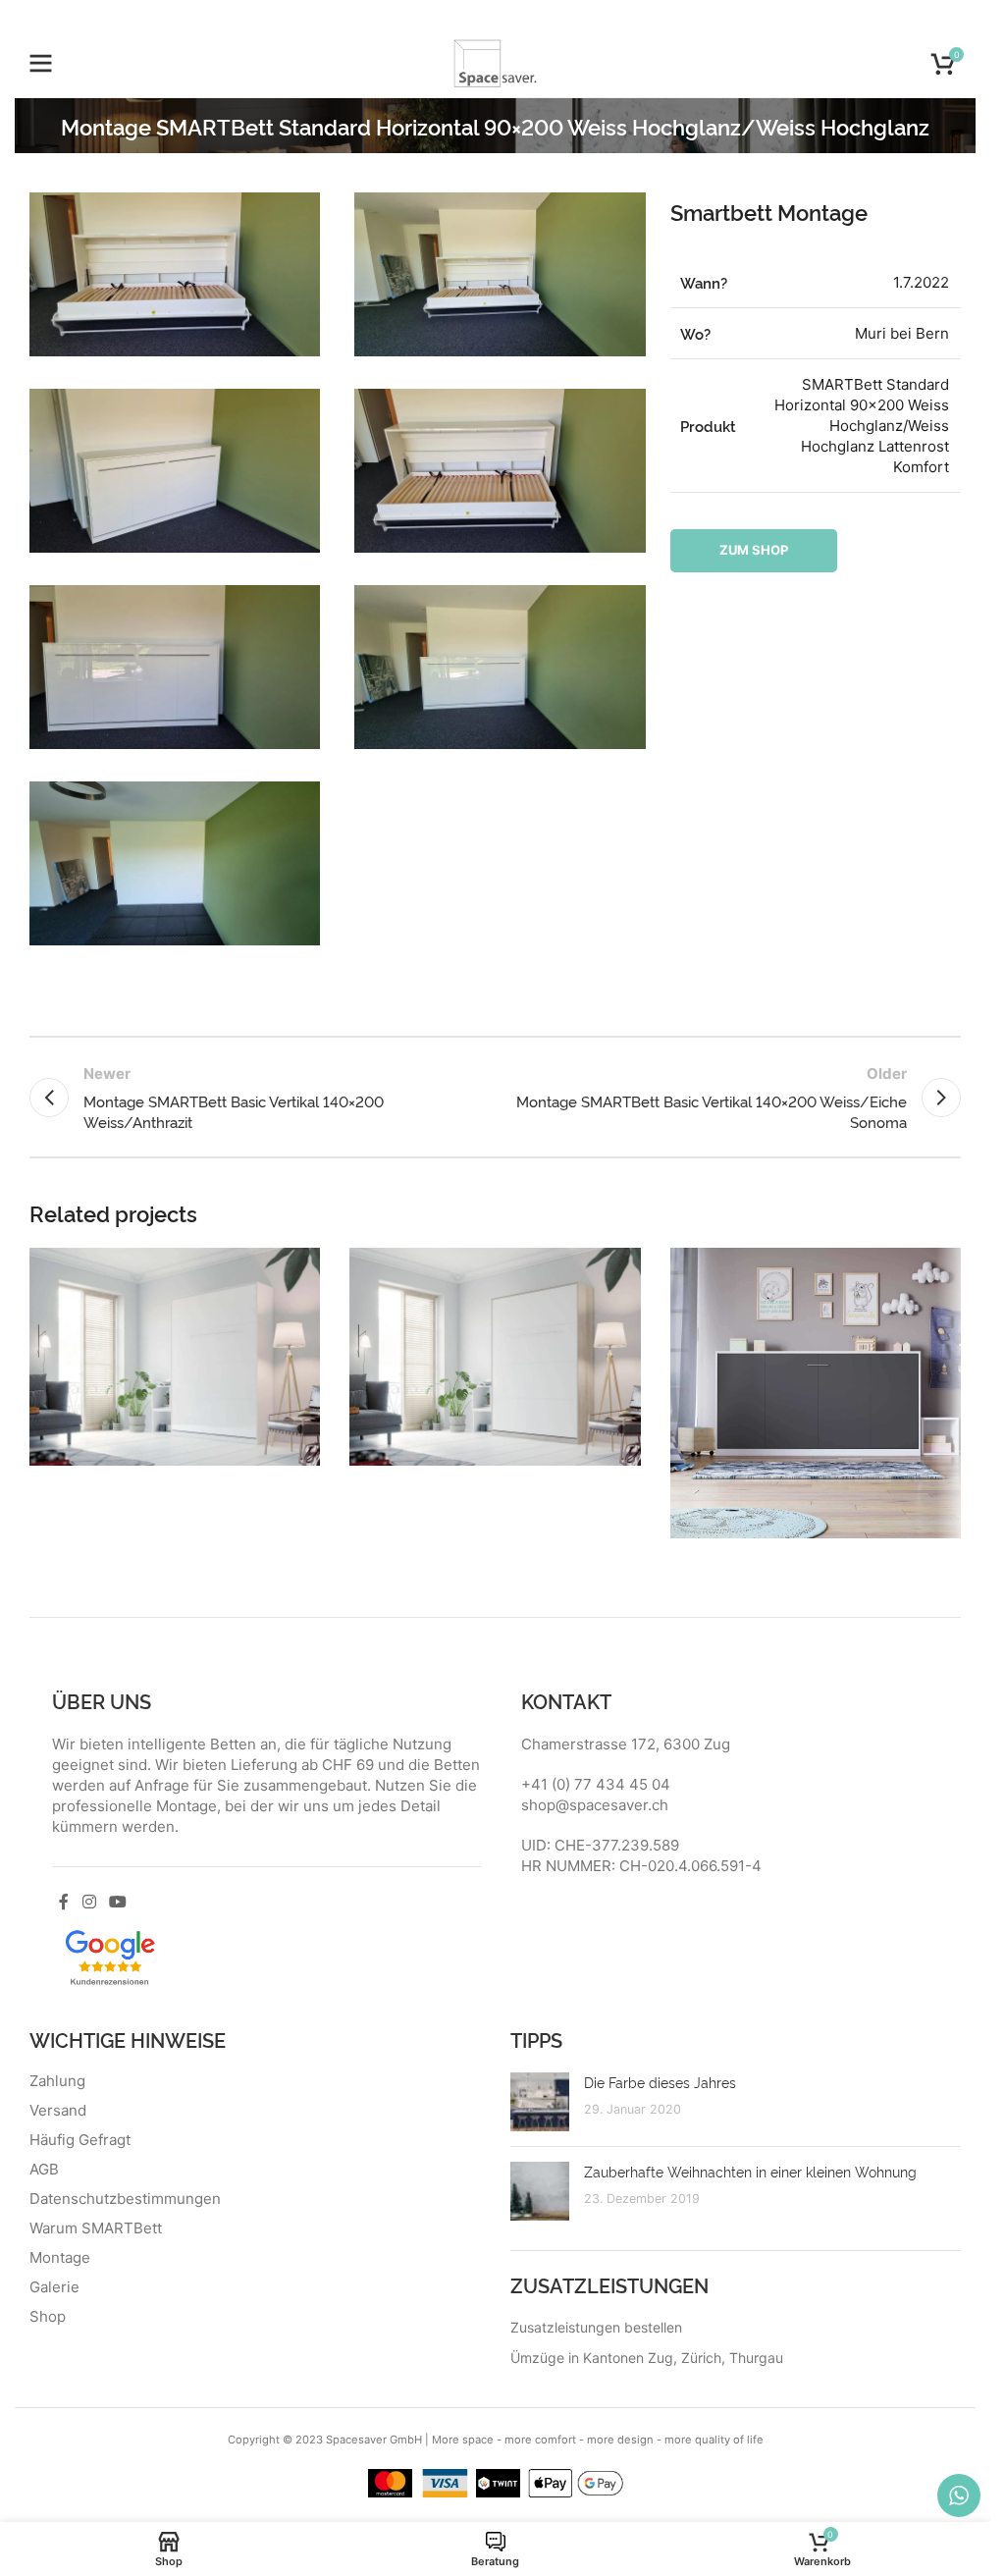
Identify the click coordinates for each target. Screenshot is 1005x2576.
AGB (44, 2170)
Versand (58, 2111)
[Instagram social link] (89, 1902)
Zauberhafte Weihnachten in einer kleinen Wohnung (750, 2171)
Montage (60, 2258)
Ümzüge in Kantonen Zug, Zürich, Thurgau (647, 2358)
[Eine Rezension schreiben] (110, 1955)
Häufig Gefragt (80, 2140)
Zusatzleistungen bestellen (596, 2327)
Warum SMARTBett (96, 2228)
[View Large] (303, 1265)
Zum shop (754, 550)
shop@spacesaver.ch (595, 1805)
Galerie (54, 2287)
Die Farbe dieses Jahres (660, 2082)
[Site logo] (496, 62)
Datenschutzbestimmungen (125, 2199)
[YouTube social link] (117, 1902)
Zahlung (57, 2081)
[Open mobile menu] (41, 64)
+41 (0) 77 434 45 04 (596, 1784)
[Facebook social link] (64, 1902)
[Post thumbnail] (540, 2102)
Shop (48, 2317)
